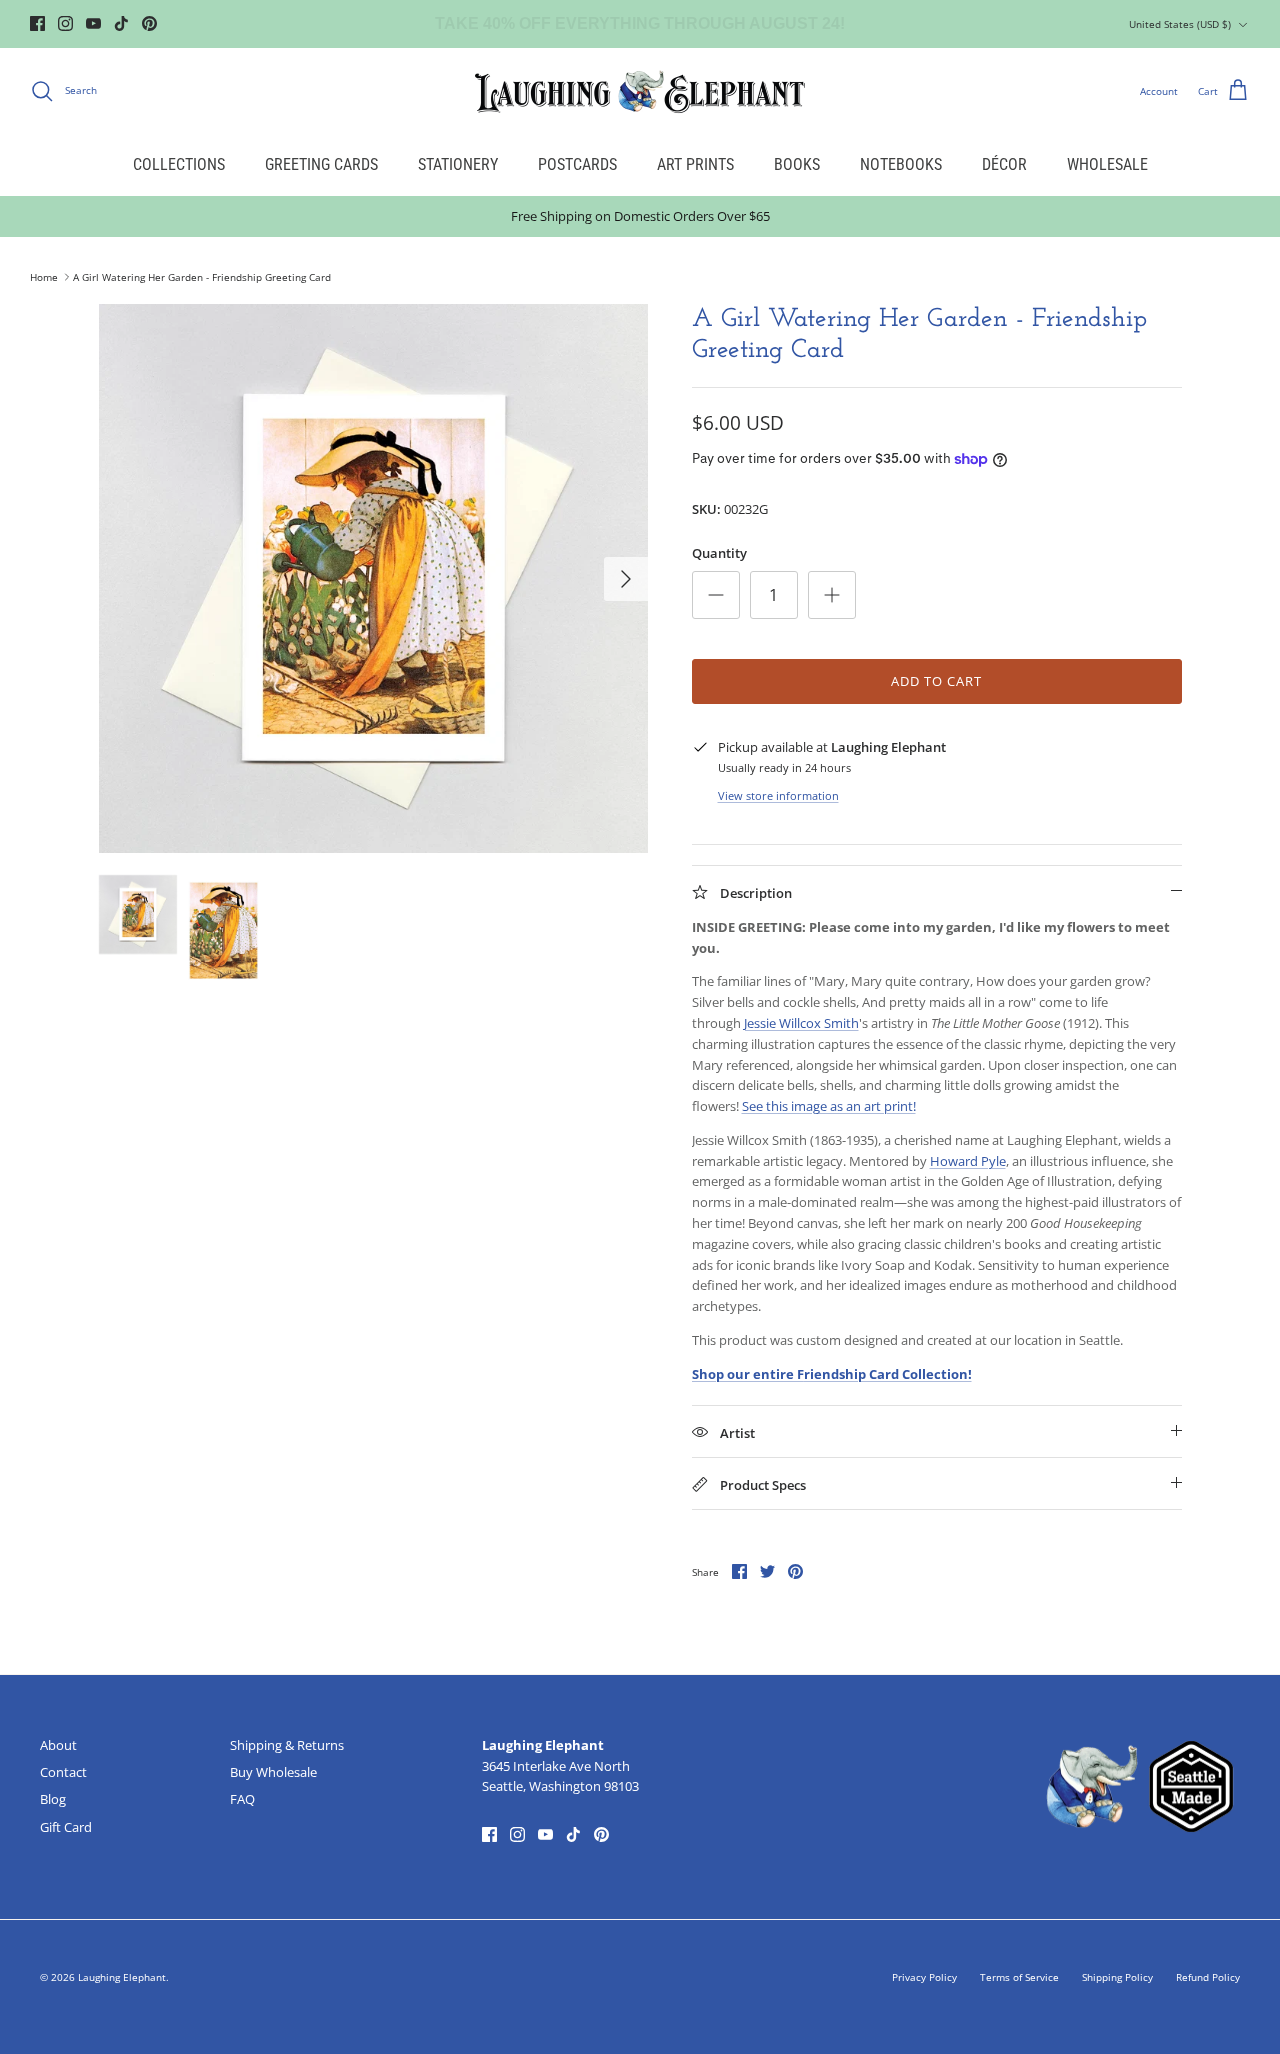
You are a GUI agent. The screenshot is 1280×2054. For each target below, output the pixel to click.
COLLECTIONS (179, 164)
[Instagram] (65, 23)
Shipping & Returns (287, 1745)
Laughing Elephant (122, 1977)
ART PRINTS (695, 164)
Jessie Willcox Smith (801, 1023)
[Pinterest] (149, 23)
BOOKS (797, 164)
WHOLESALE (1107, 164)
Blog (53, 1799)
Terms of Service (1019, 1977)
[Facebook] (37, 23)
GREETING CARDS (321, 164)
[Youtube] (93, 23)
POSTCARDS (577, 164)
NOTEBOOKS (901, 164)
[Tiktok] (121, 23)
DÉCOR (1004, 164)
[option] (373, 578)
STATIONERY (458, 164)
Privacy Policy (924, 1977)
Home (44, 277)
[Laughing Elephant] (640, 91)
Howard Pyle (968, 1161)
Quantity (719, 553)
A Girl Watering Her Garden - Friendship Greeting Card (202, 277)
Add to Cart (936, 681)
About (58, 1745)
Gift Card (66, 1827)
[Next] (626, 579)
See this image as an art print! (829, 1106)
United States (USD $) (1180, 24)
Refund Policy (1208, 1977)
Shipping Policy (1117, 1977)
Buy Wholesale (273, 1772)
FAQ (242, 1799)
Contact (63, 1772)
